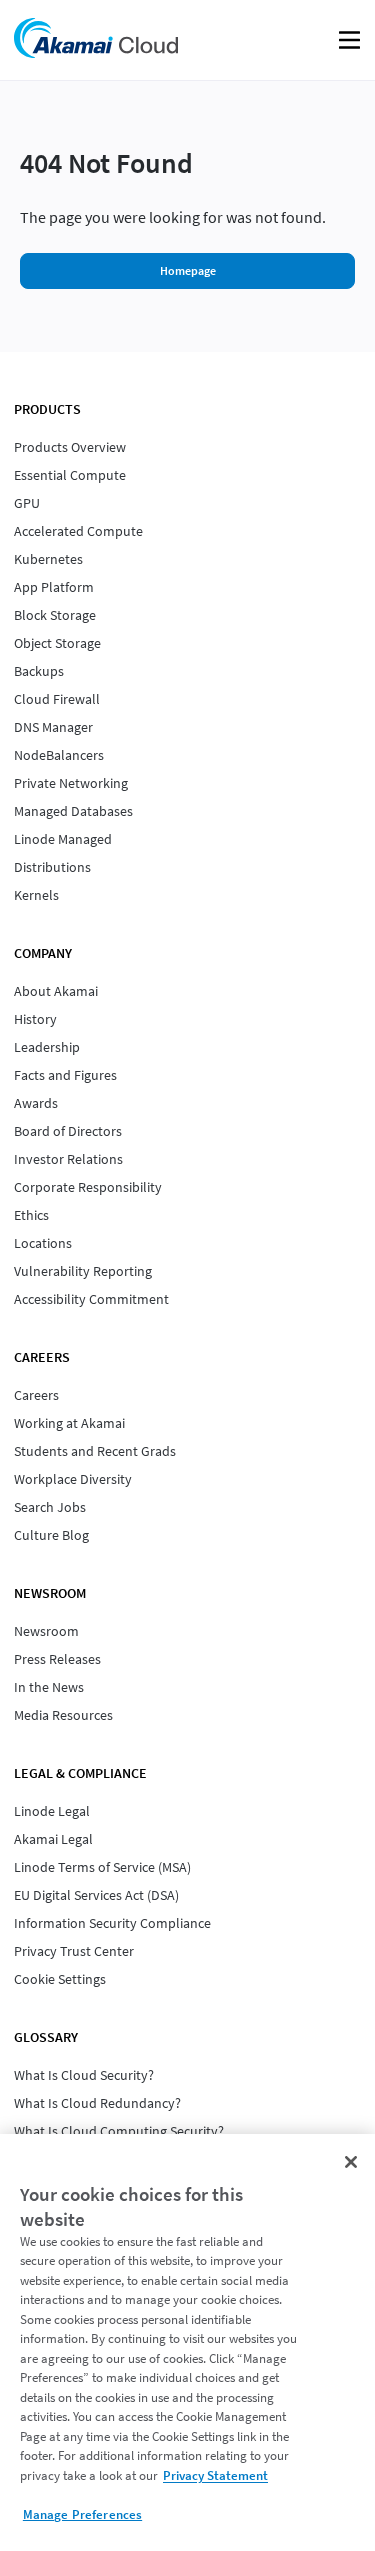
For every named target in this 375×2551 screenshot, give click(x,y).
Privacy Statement (215, 2475)
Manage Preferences (82, 2514)
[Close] (351, 2162)
